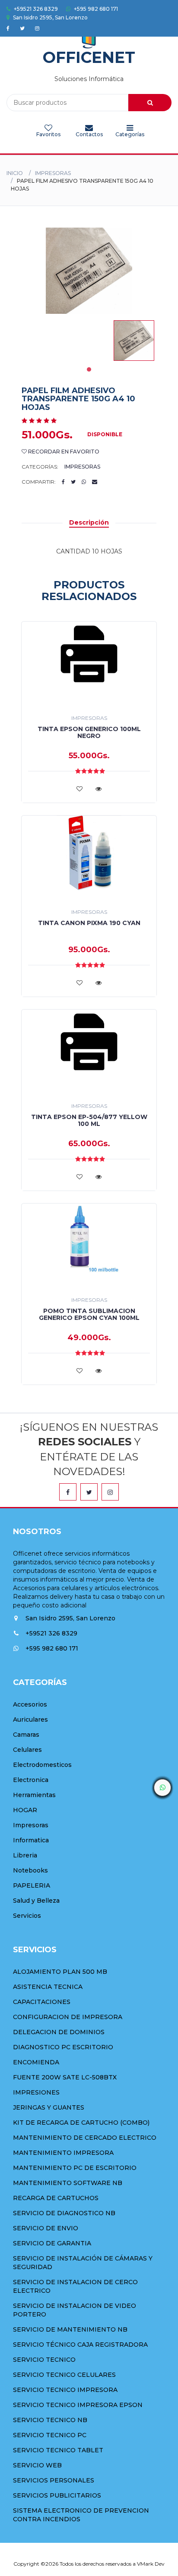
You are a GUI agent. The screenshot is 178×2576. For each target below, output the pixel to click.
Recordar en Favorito (63, 452)
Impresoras (53, 173)
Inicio (15, 173)
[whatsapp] (162, 1788)
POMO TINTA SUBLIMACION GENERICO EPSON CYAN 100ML (89, 1314)
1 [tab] (89, 369)
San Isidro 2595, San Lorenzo (50, 17)
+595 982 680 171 (95, 9)
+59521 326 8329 (35, 9)
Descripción (89, 522)
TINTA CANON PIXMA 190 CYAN (89, 923)
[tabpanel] (134, 341)
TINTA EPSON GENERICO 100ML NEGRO (89, 732)
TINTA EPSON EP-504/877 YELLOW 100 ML (89, 1120)
